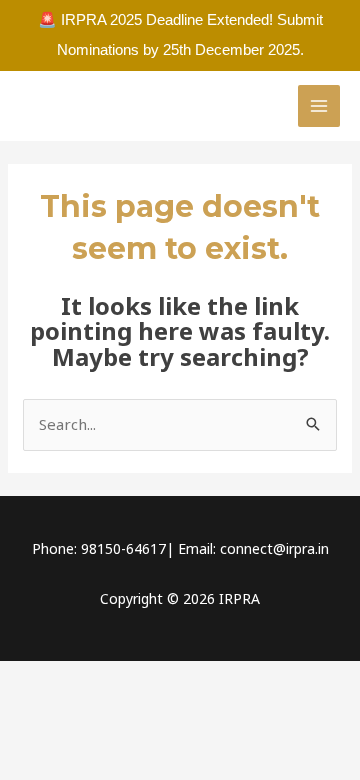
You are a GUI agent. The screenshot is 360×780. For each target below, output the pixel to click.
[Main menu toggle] (319, 106)
